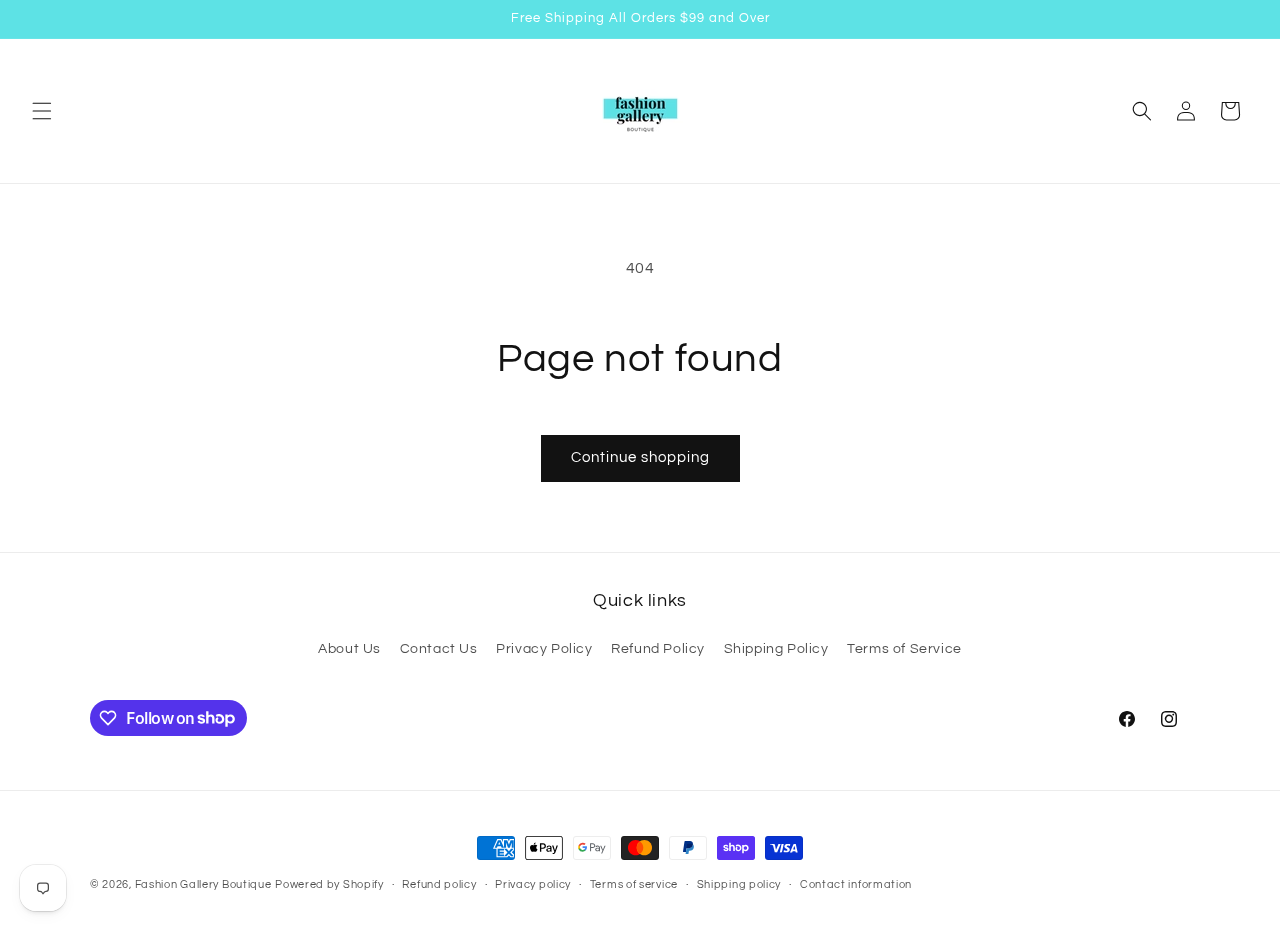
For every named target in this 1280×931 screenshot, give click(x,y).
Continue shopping (640, 457)
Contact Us (439, 649)
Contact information (856, 883)
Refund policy (439, 883)
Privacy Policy (544, 649)
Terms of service (634, 883)
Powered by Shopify (329, 884)
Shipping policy (739, 883)
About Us (349, 649)
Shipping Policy (776, 649)
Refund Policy (658, 649)
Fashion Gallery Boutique (203, 884)
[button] (42, 111)
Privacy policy (533, 883)
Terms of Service (904, 649)
